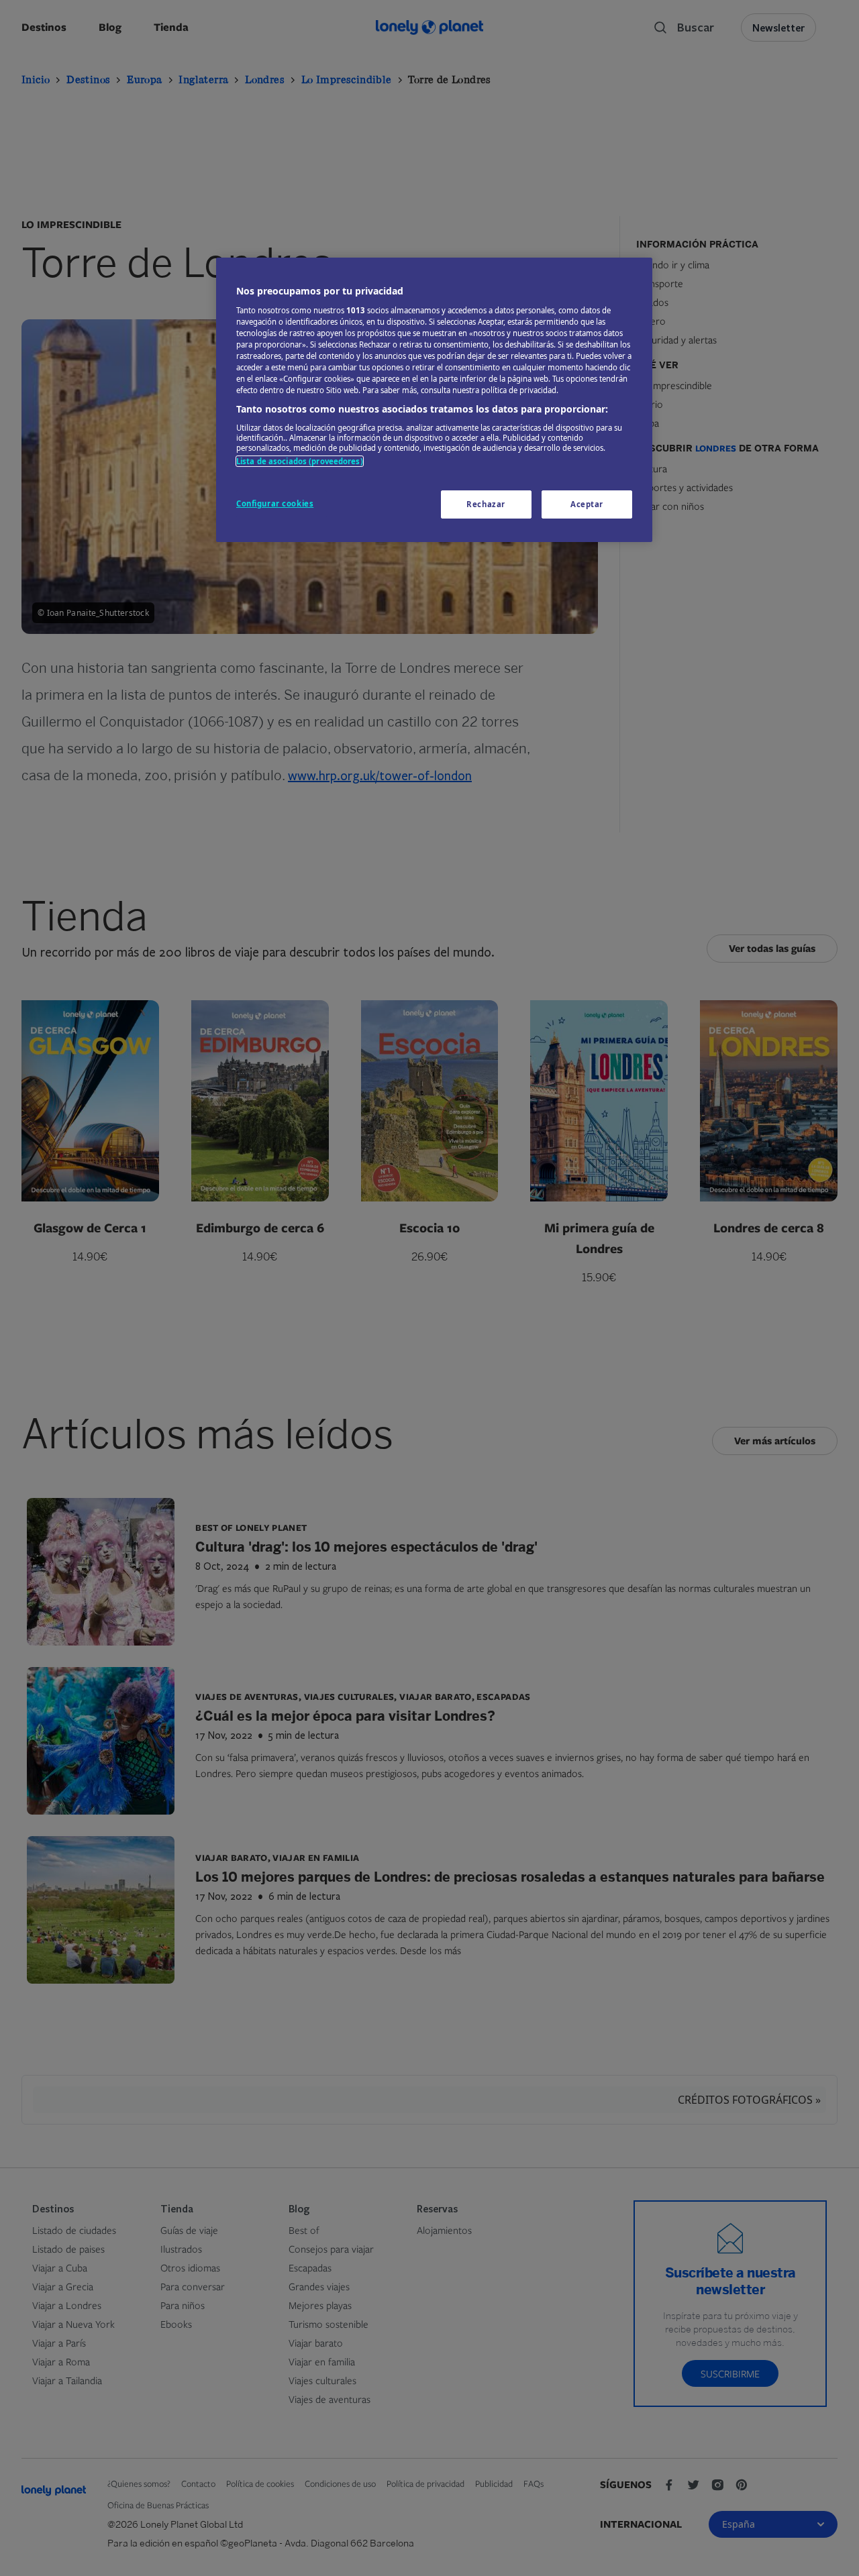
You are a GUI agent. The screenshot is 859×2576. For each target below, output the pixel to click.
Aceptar (587, 504)
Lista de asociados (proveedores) (300, 461)
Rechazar (486, 504)
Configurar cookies (275, 503)
